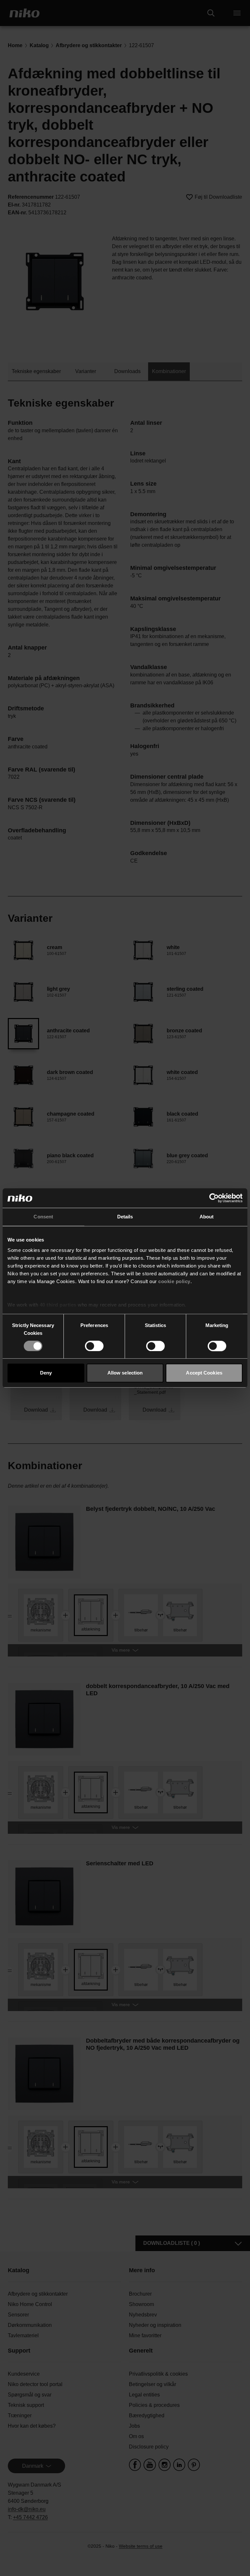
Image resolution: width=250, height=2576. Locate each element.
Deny (46, 1373)
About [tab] (207, 1217)
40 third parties (58, 1305)
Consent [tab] (43, 1217)
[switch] (94, 1346)
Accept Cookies (204, 1373)
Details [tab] (125, 1217)
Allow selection (125, 1373)
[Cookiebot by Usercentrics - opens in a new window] (214, 1198)
